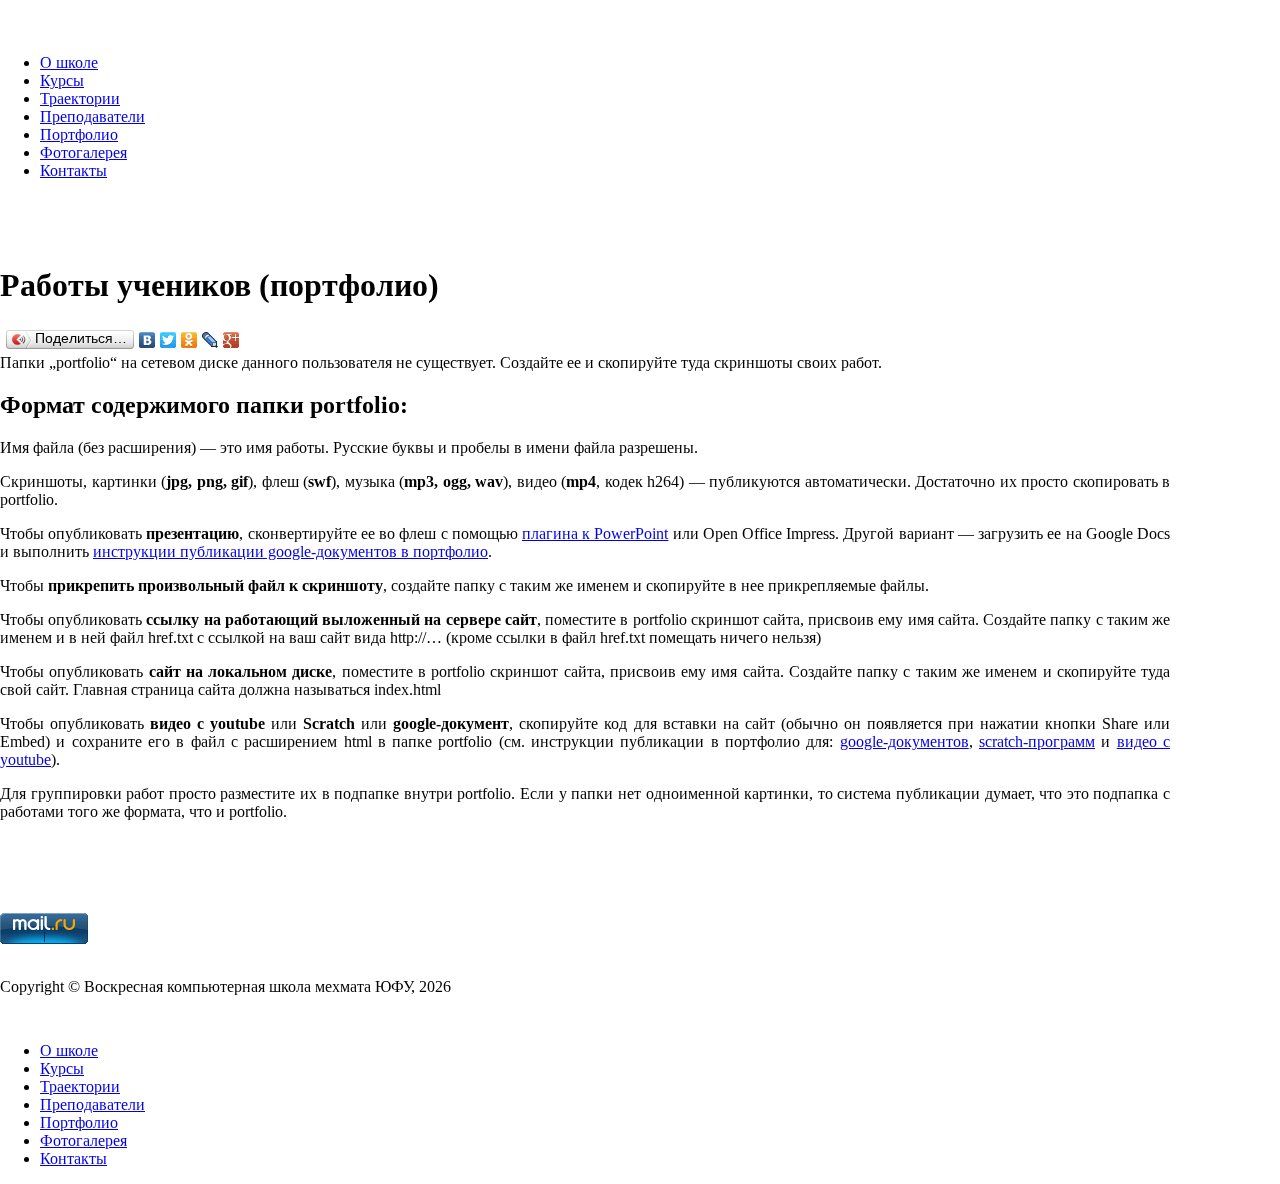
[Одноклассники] (189, 340)
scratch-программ (1037, 741)
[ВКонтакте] (147, 340)
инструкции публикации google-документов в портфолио (290, 551)
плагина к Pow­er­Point (595, 533)
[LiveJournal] (210, 340)
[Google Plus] (231, 340)
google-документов (904, 741)
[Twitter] (168, 340)
